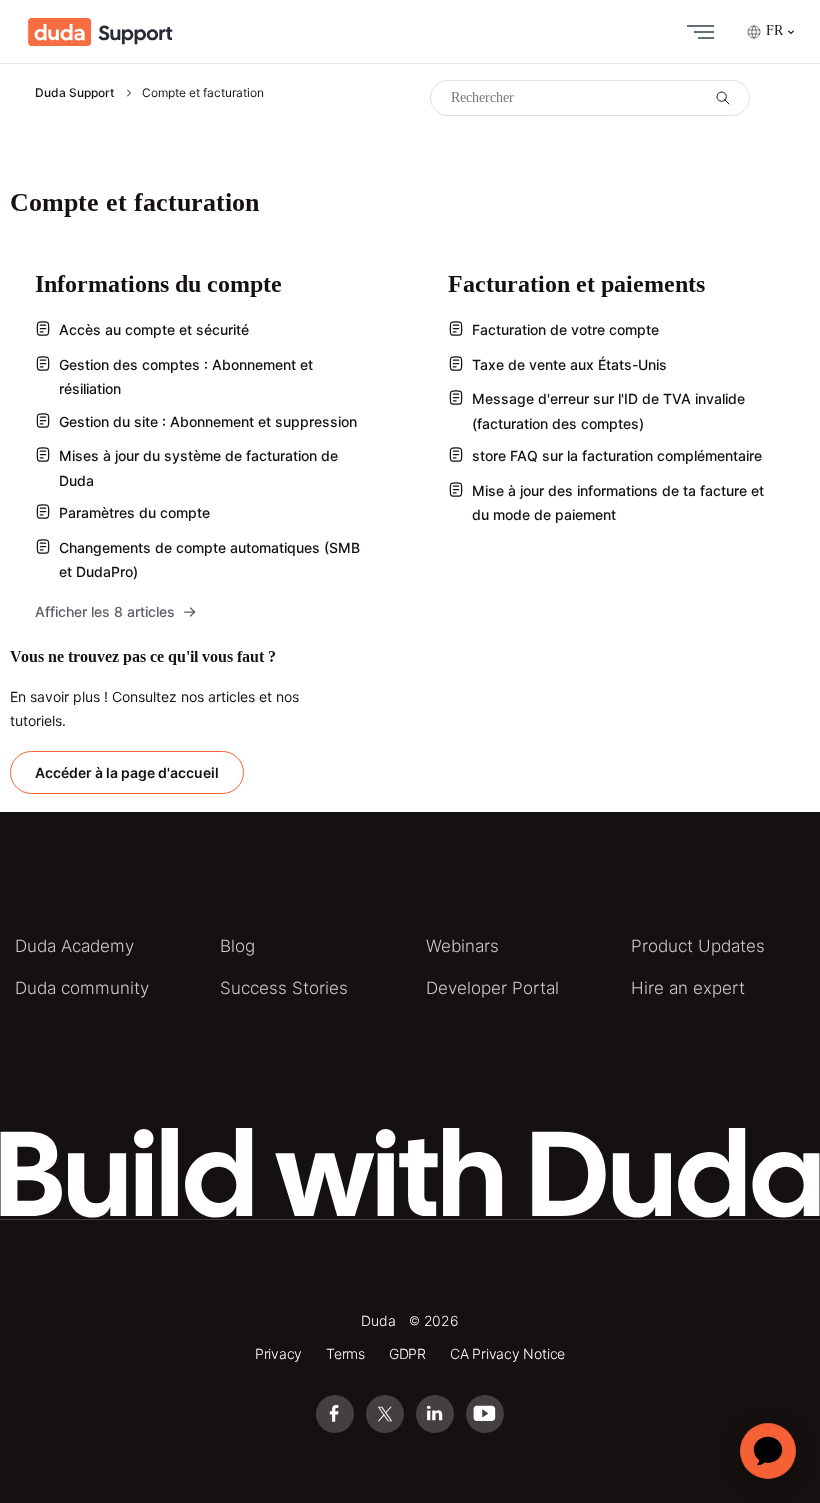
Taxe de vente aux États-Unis (569, 364)
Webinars (462, 946)
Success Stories (284, 988)
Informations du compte (158, 284)
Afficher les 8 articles (105, 611)
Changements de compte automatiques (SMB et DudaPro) (209, 560)
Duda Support (74, 92)
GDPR (407, 1353)
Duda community (82, 988)
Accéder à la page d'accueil (127, 772)
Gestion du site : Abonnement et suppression (208, 421)
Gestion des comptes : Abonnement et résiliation (186, 377)
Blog (237, 946)
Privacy (279, 1353)
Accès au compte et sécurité (154, 329)
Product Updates (698, 946)
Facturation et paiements (576, 284)
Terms (345, 1353)
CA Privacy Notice (507, 1353)
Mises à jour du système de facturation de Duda (198, 468)
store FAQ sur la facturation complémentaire (617, 455)
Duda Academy (74, 946)
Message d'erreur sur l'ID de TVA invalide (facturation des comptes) (608, 411)
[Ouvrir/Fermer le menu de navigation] (696, 32)
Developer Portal (492, 988)
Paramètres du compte (134, 512)
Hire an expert (688, 988)
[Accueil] (100, 32)
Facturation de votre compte (565, 329)
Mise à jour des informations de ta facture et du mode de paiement (618, 503)
